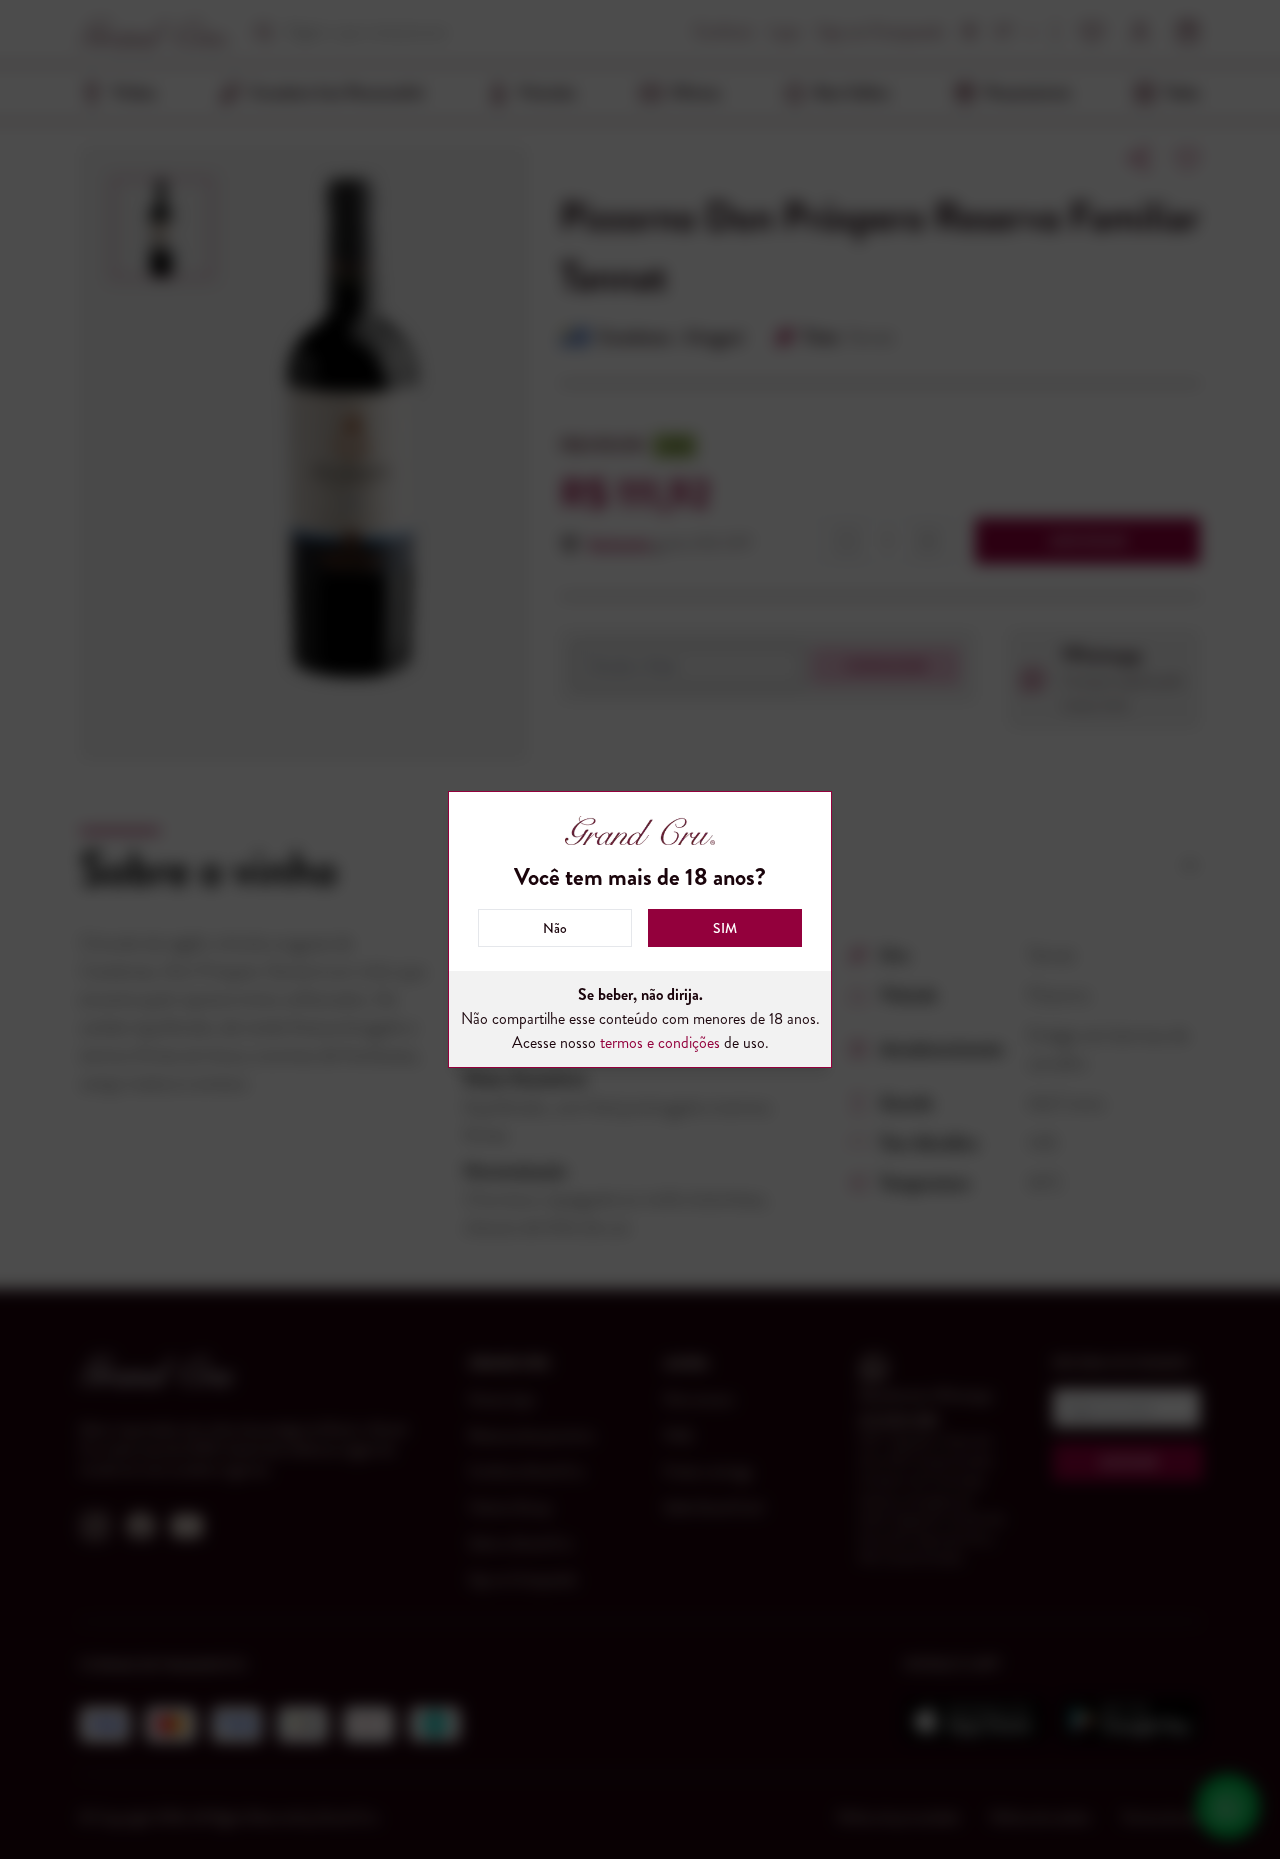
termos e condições (660, 1042)
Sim (725, 928)
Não (555, 928)
